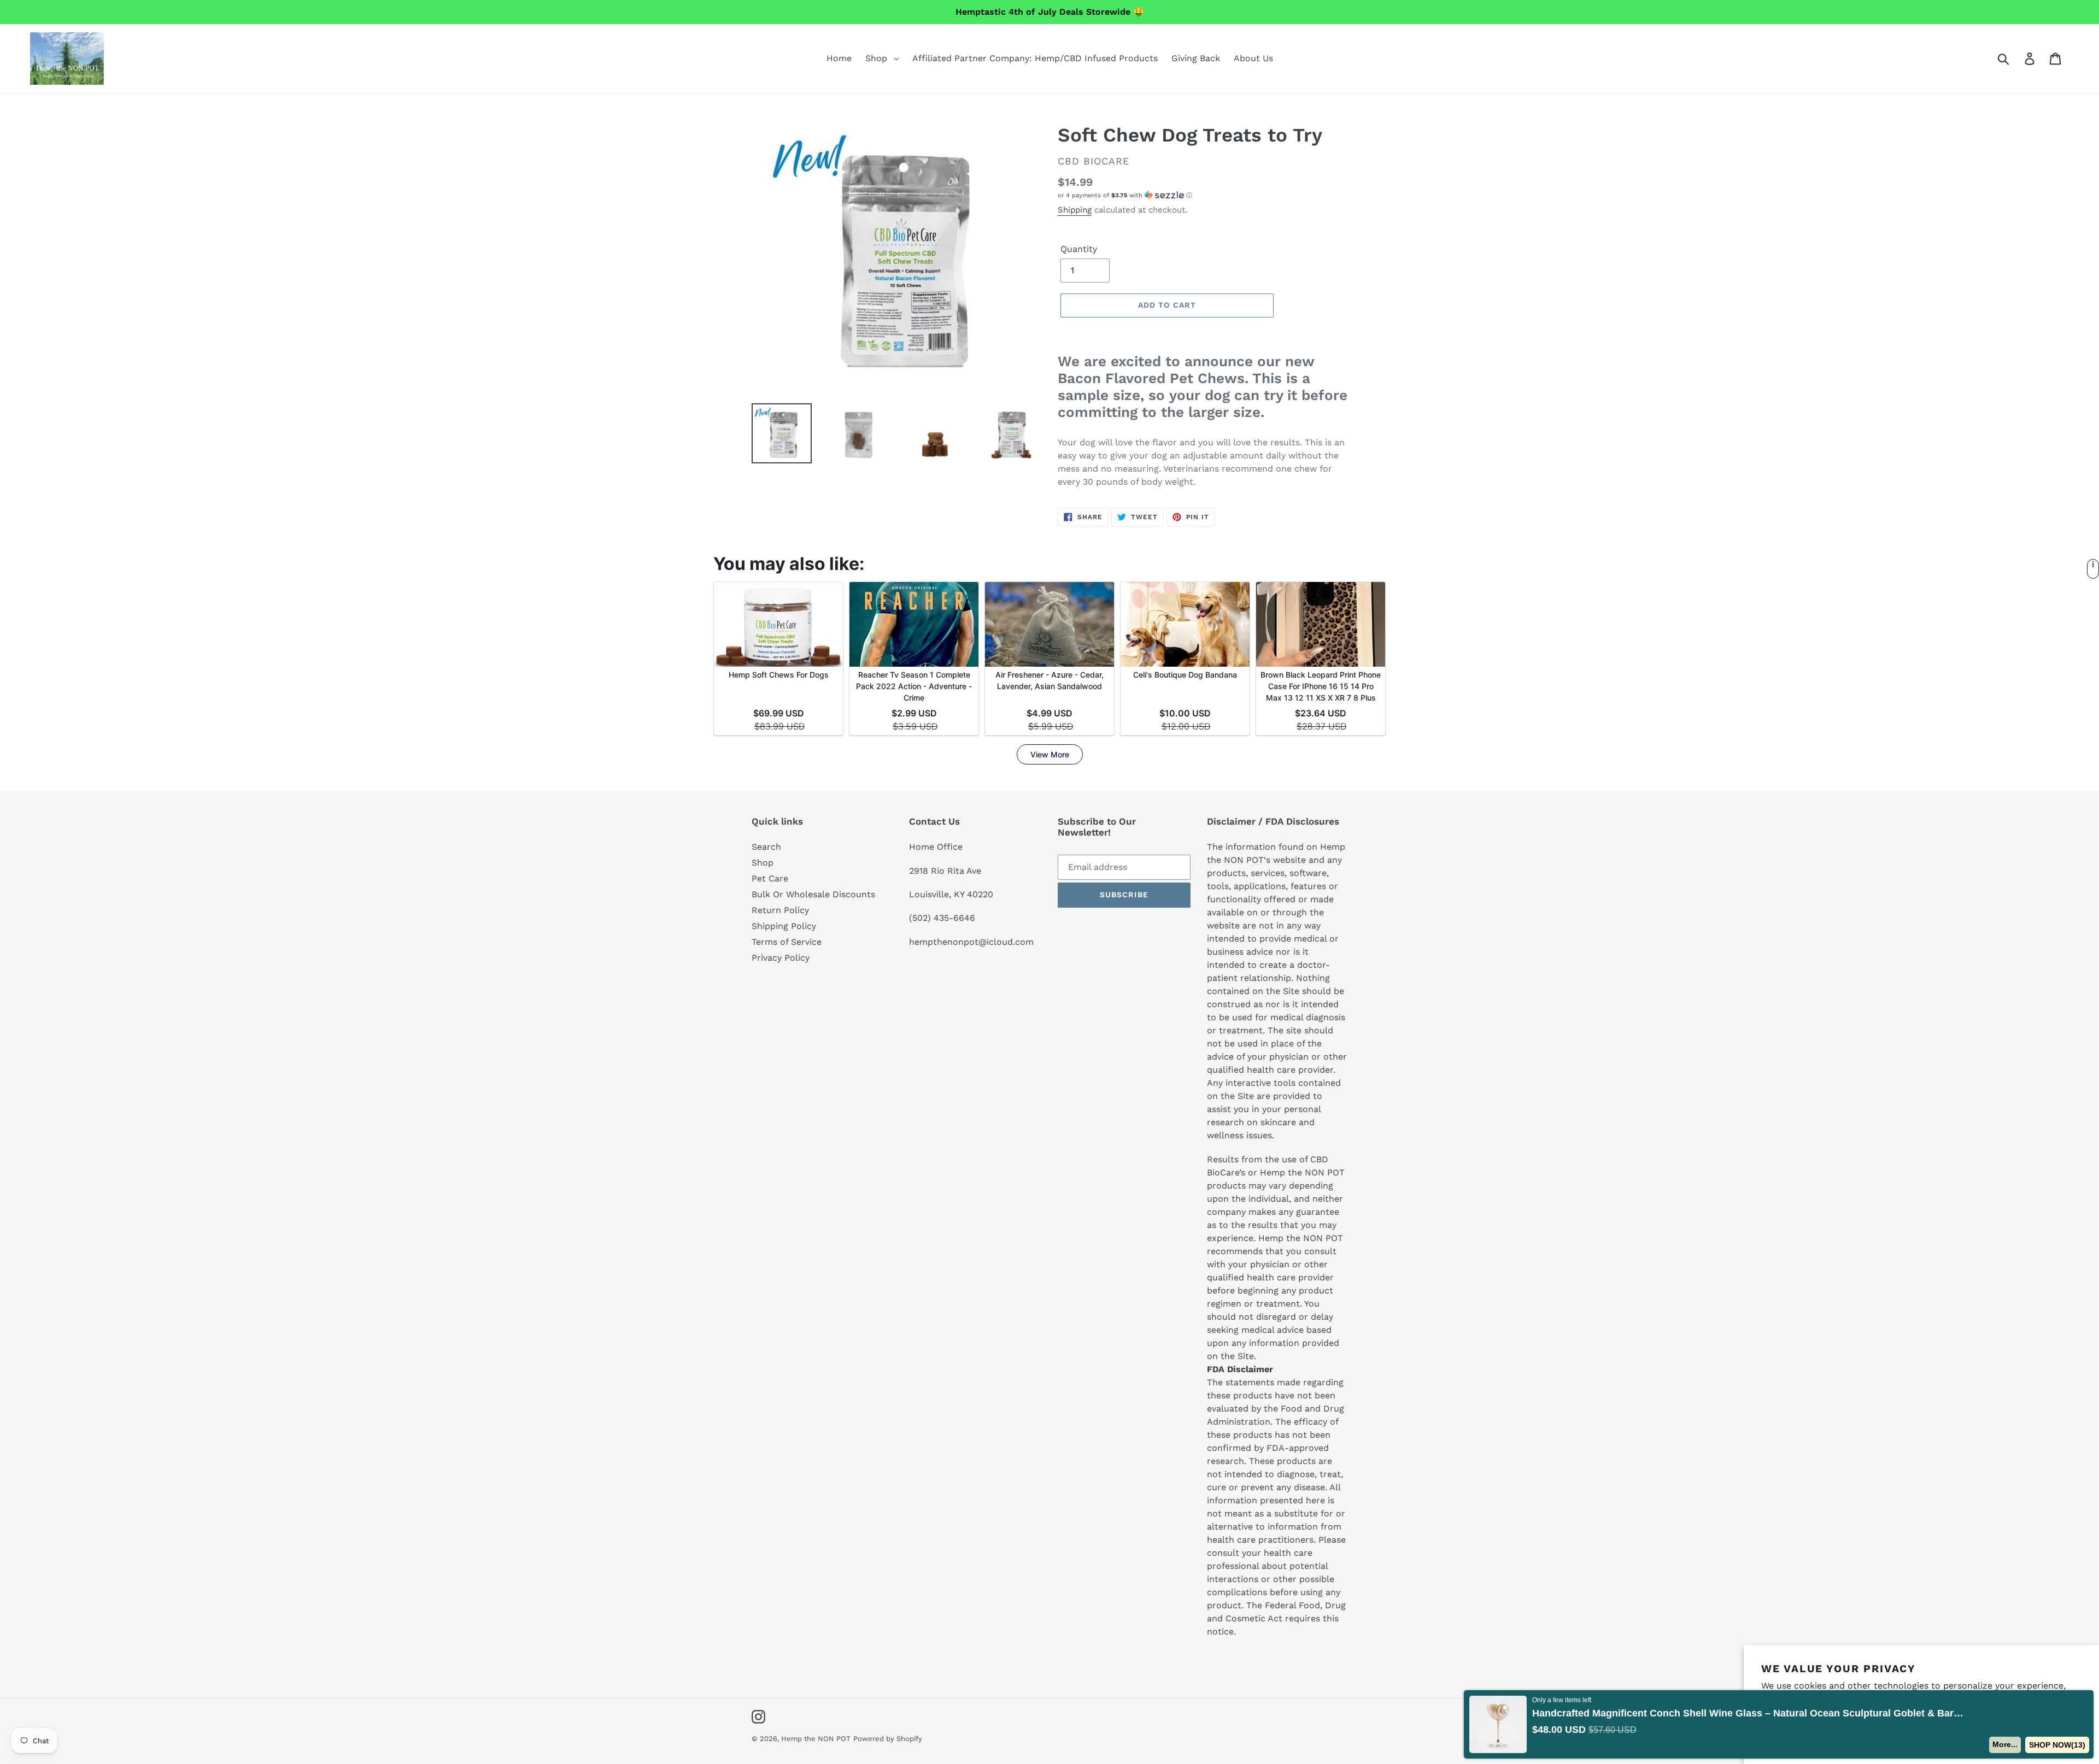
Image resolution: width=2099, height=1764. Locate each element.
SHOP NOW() (2057, 1745)
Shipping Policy (784, 926)
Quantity (1079, 249)
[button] (1203, 195)
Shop (763, 863)
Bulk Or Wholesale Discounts (813, 894)
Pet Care (770, 878)
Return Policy (780, 910)
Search (766, 847)
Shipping (1075, 210)
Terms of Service (787, 942)
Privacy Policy (781, 958)
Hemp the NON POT (816, 1739)
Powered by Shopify (888, 1739)
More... (2006, 1744)
